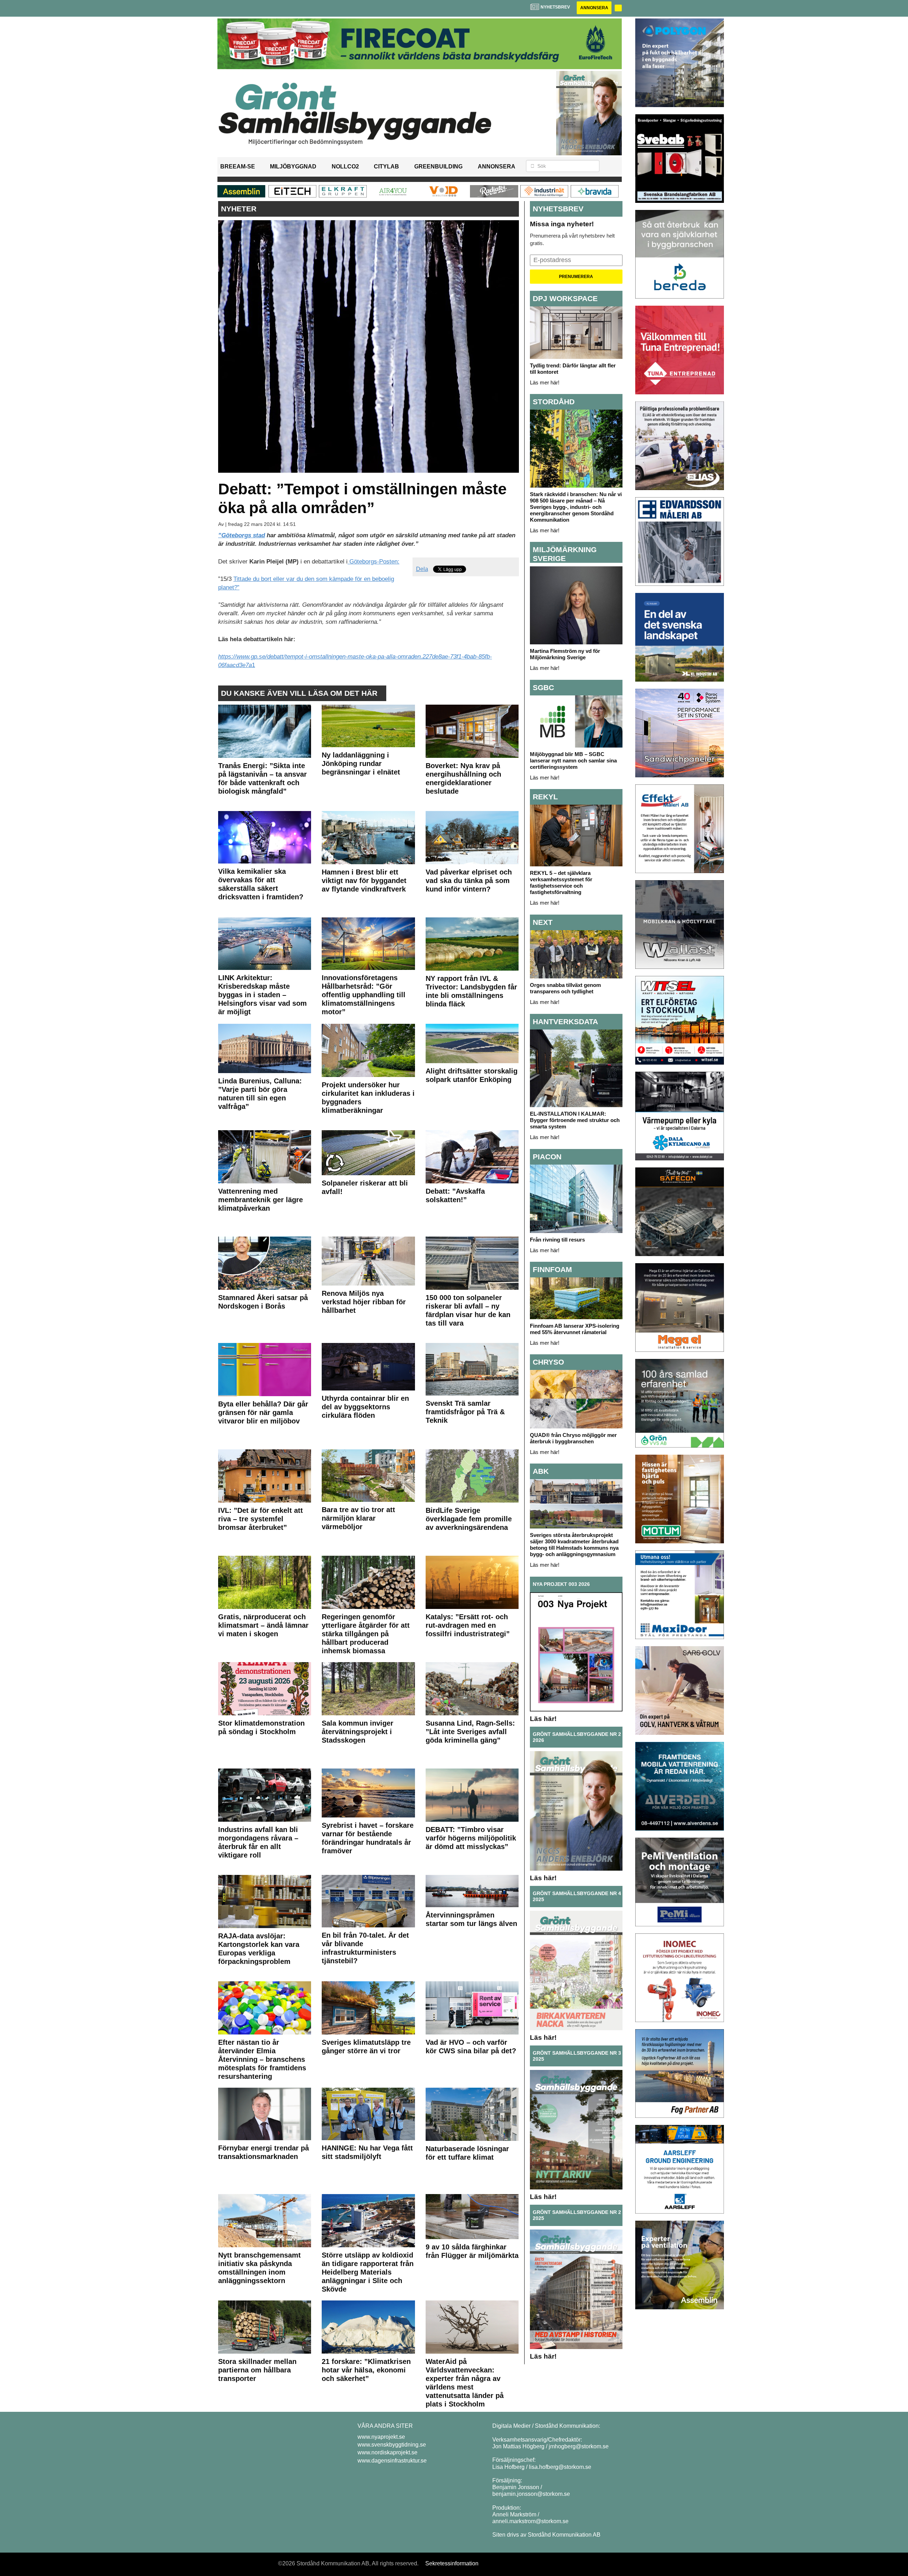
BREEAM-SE (238, 166)
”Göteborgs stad (242, 535)
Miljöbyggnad (293, 166)
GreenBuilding (438, 166)
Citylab (386, 166)
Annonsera (594, 8)
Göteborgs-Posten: (373, 562)
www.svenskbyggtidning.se (392, 2445)
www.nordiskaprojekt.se (387, 2452)
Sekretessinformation (452, 2563)
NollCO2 (345, 166)
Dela (422, 569)
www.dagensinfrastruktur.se (392, 2461)
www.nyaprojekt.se (381, 2437)
